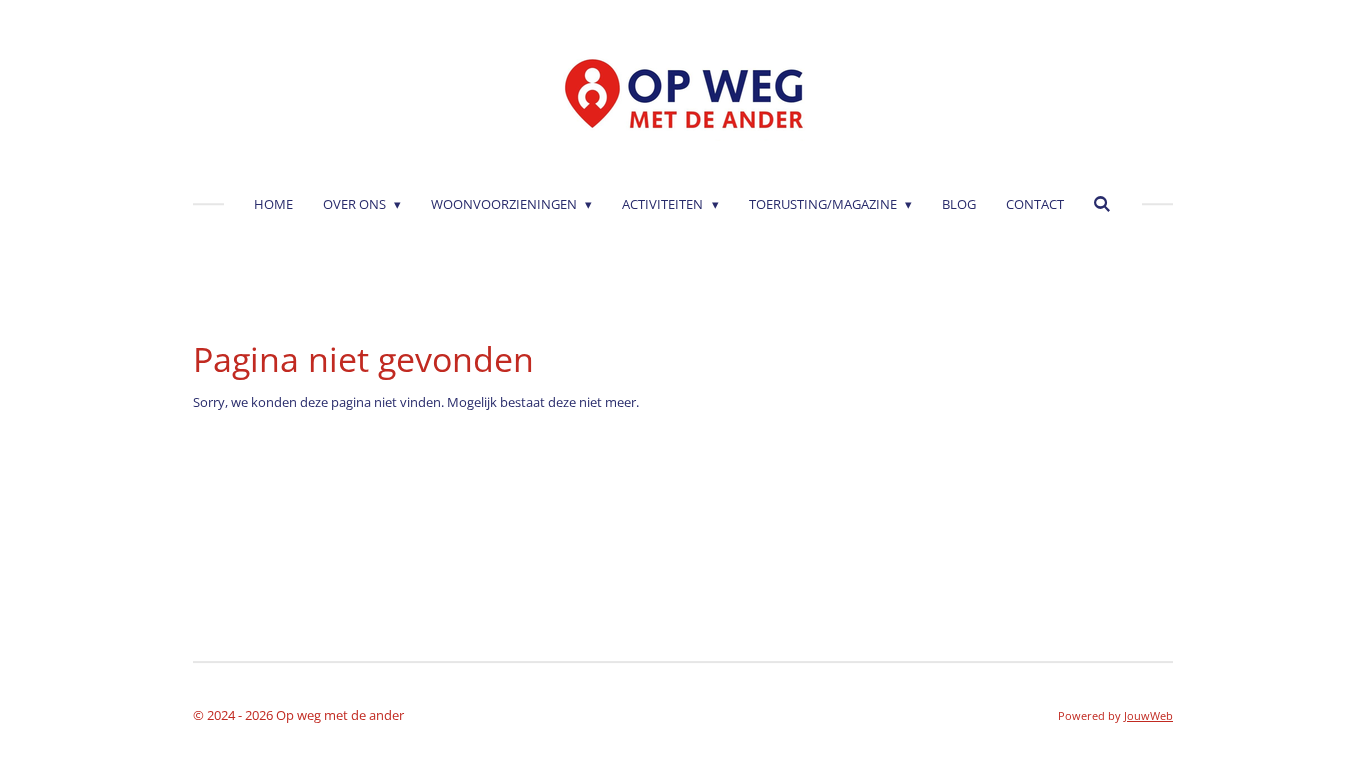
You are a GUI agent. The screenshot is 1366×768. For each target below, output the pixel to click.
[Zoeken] (1103, 204)
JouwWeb (1148, 715)
